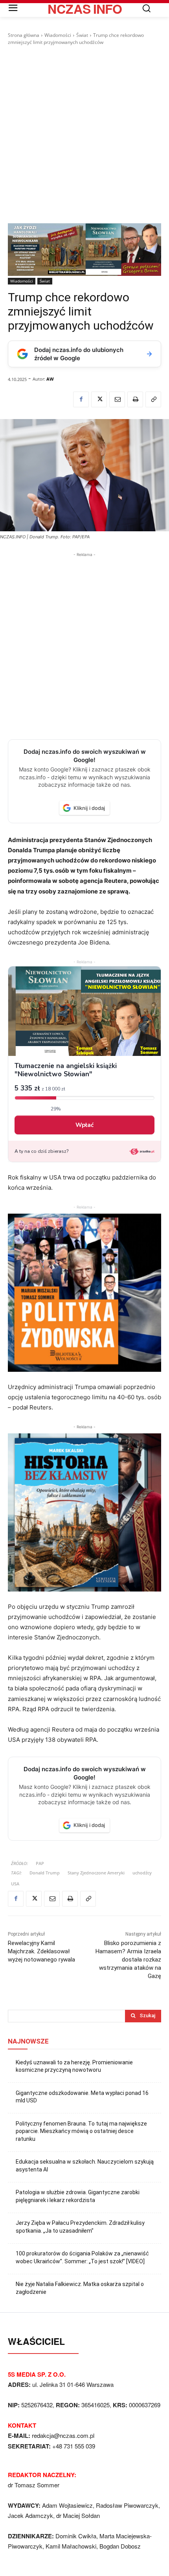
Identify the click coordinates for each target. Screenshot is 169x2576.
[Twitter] (99, 399)
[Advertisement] (84, 135)
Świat (82, 35)
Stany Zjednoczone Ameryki (96, 1873)
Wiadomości (58, 35)
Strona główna (24, 35)
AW (50, 379)
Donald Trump (45, 1873)
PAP (40, 1863)
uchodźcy (142, 1873)
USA (15, 1884)
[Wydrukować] (135, 399)
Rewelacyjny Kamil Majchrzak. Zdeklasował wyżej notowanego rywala (41, 1951)
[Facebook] (81, 399)
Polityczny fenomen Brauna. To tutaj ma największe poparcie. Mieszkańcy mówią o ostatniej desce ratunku (81, 2131)
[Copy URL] (153, 399)
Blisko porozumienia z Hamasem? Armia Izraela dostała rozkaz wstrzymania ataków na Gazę (128, 1960)
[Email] (117, 399)
